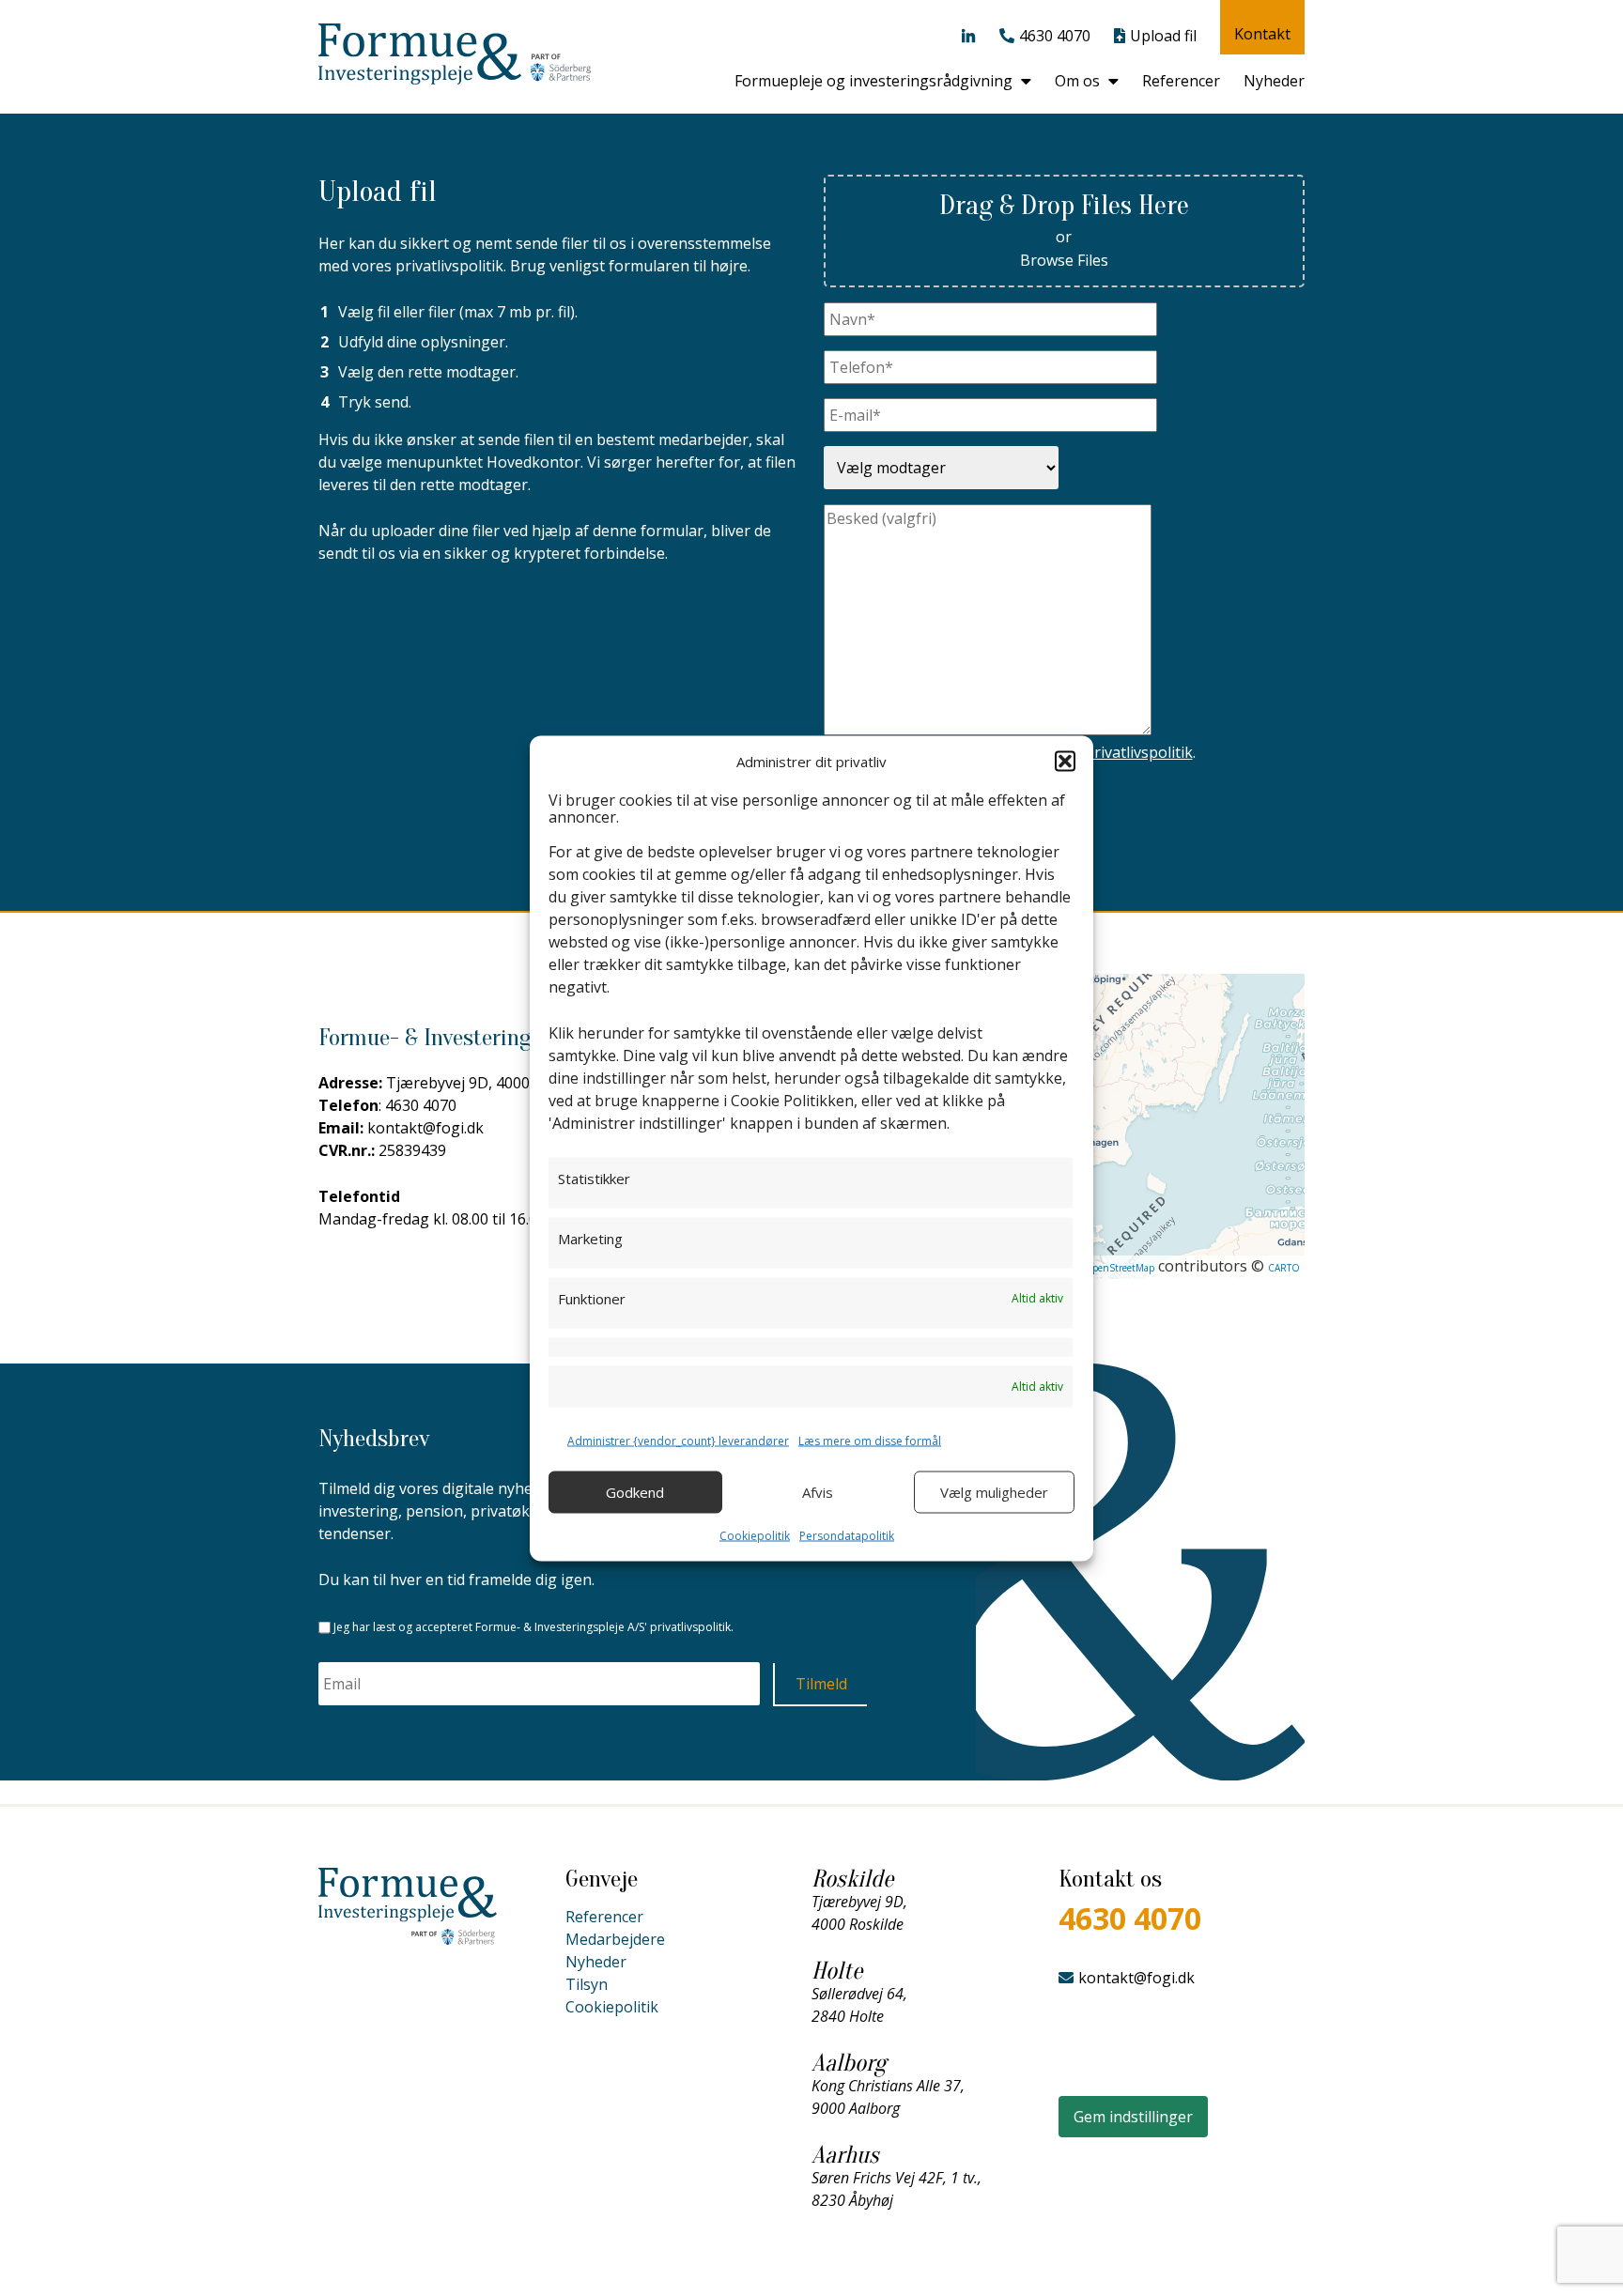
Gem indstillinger (1133, 2117)
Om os (1077, 81)
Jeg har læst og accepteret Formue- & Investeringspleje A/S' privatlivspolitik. (533, 1627)
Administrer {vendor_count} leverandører (678, 1440)
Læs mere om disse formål (870, 1440)
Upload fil (1163, 36)
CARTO (1284, 1268)
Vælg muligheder (994, 1492)
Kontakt (1262, 34)
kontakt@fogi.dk (1136, 1978)
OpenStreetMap (1119, 1268)
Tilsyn (587, 1984)
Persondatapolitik (847, 1535)
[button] (1065, 761)
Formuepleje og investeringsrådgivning (873, 81)
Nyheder (1274, 81)
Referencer (1181, 81)
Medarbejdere (615, 1939)
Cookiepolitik (755, 1535)
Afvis (818, 1492)
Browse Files (1064, 260)
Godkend (635, 1492)
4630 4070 (1055, 36)
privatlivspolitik (1139, 752)
